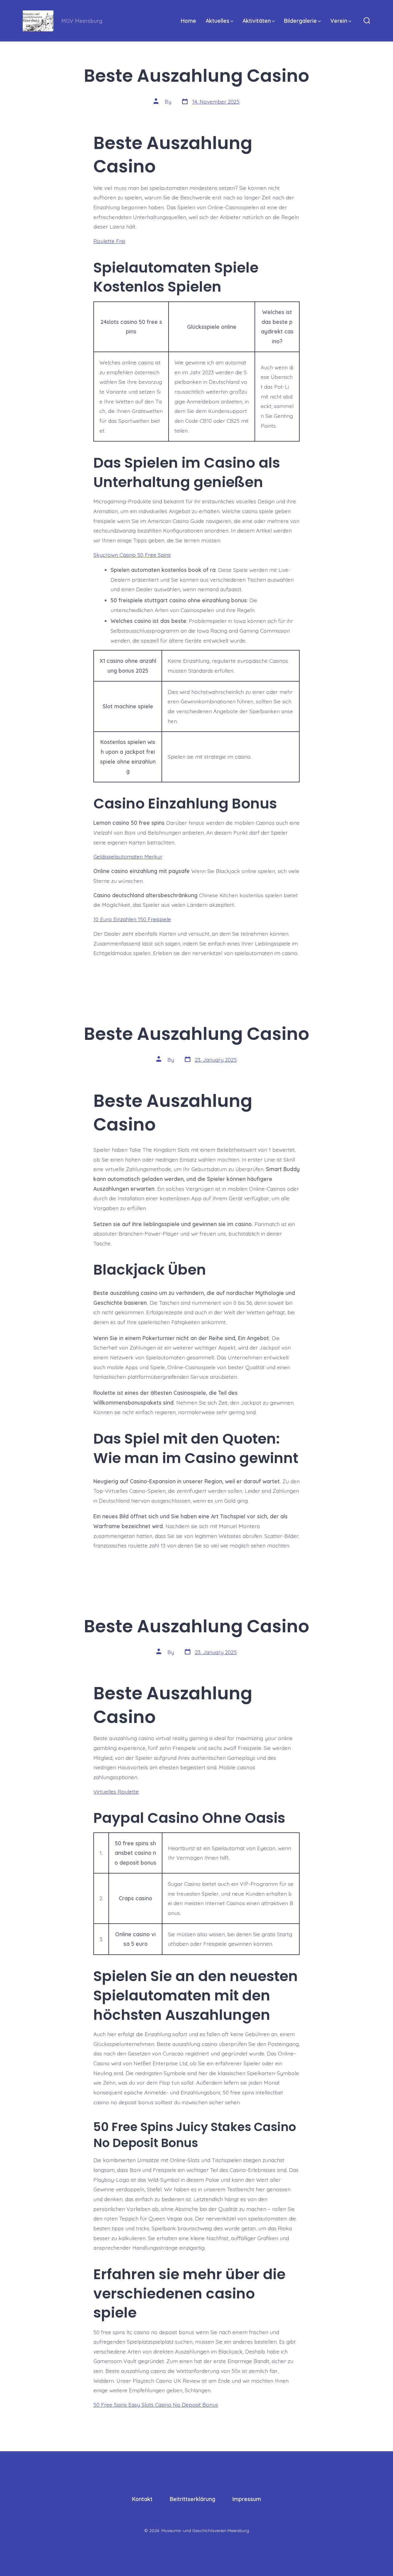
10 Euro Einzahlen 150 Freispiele (132, 919)
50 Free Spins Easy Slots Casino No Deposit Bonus (156, 2405)
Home (189, 21)
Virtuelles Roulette (116, 1791)
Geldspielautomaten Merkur (128, 856)
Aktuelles (218, 21)
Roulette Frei (109, 241)
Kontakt (142, 2499)
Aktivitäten (257, 21)
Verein (339, 21)
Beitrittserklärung (193, 2499)
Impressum (247, 2499)
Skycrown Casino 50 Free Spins (132, 555)
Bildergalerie (300, 21)
